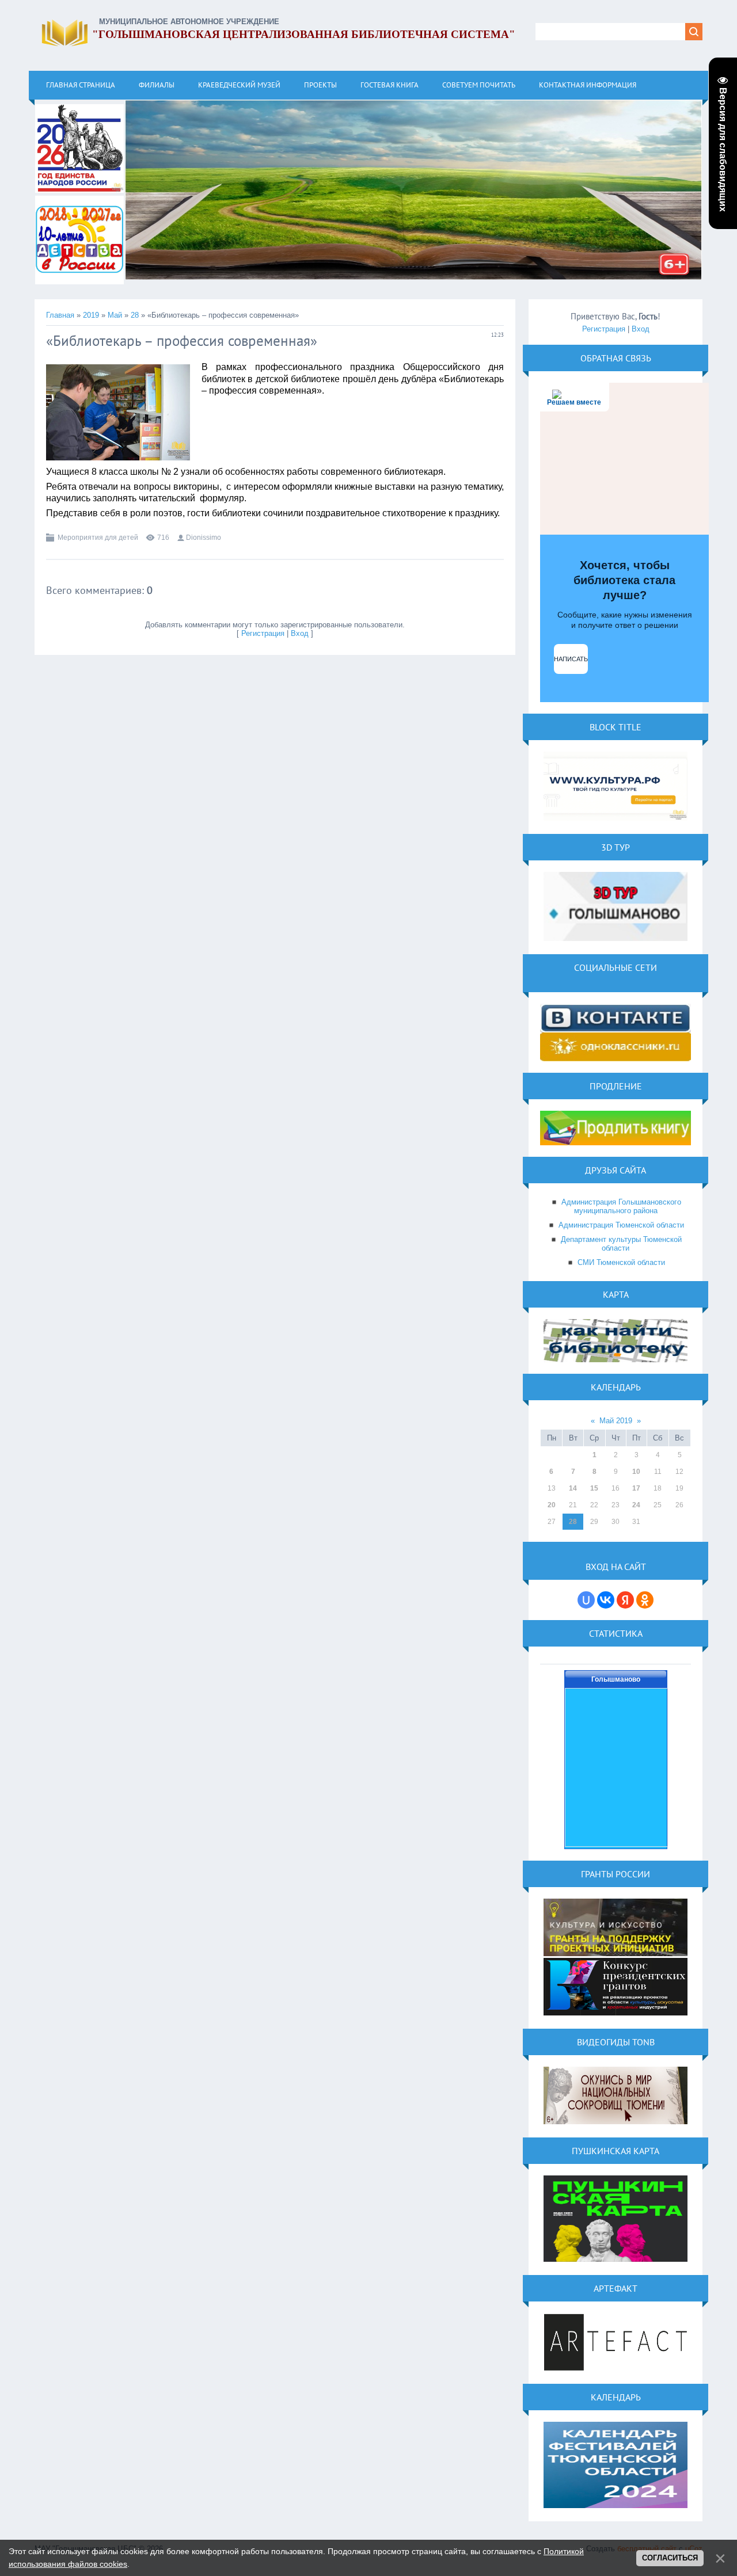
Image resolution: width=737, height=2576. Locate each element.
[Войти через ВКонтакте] (606, 1600)
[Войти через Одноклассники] (645, 1600)
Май (115, 315)
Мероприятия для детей (98, 538)
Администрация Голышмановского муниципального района (621, 1206)
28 (135, 315)
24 (636, 1505)
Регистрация (263, 633)
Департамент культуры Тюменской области (621, 1244)
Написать (571, 659)
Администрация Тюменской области (621, 1225)
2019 (91, 315)
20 (552, 1505)
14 (573, 1488)
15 (594, 1488)
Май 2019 (616, 1421)
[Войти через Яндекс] (625, 1600)
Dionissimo (204, 538)
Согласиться (670, 2558)
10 (636, 1472)
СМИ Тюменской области (621, 1262)
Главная (60, 315)
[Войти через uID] (586, 1600)
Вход (300, 633)
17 (636, 1488)
